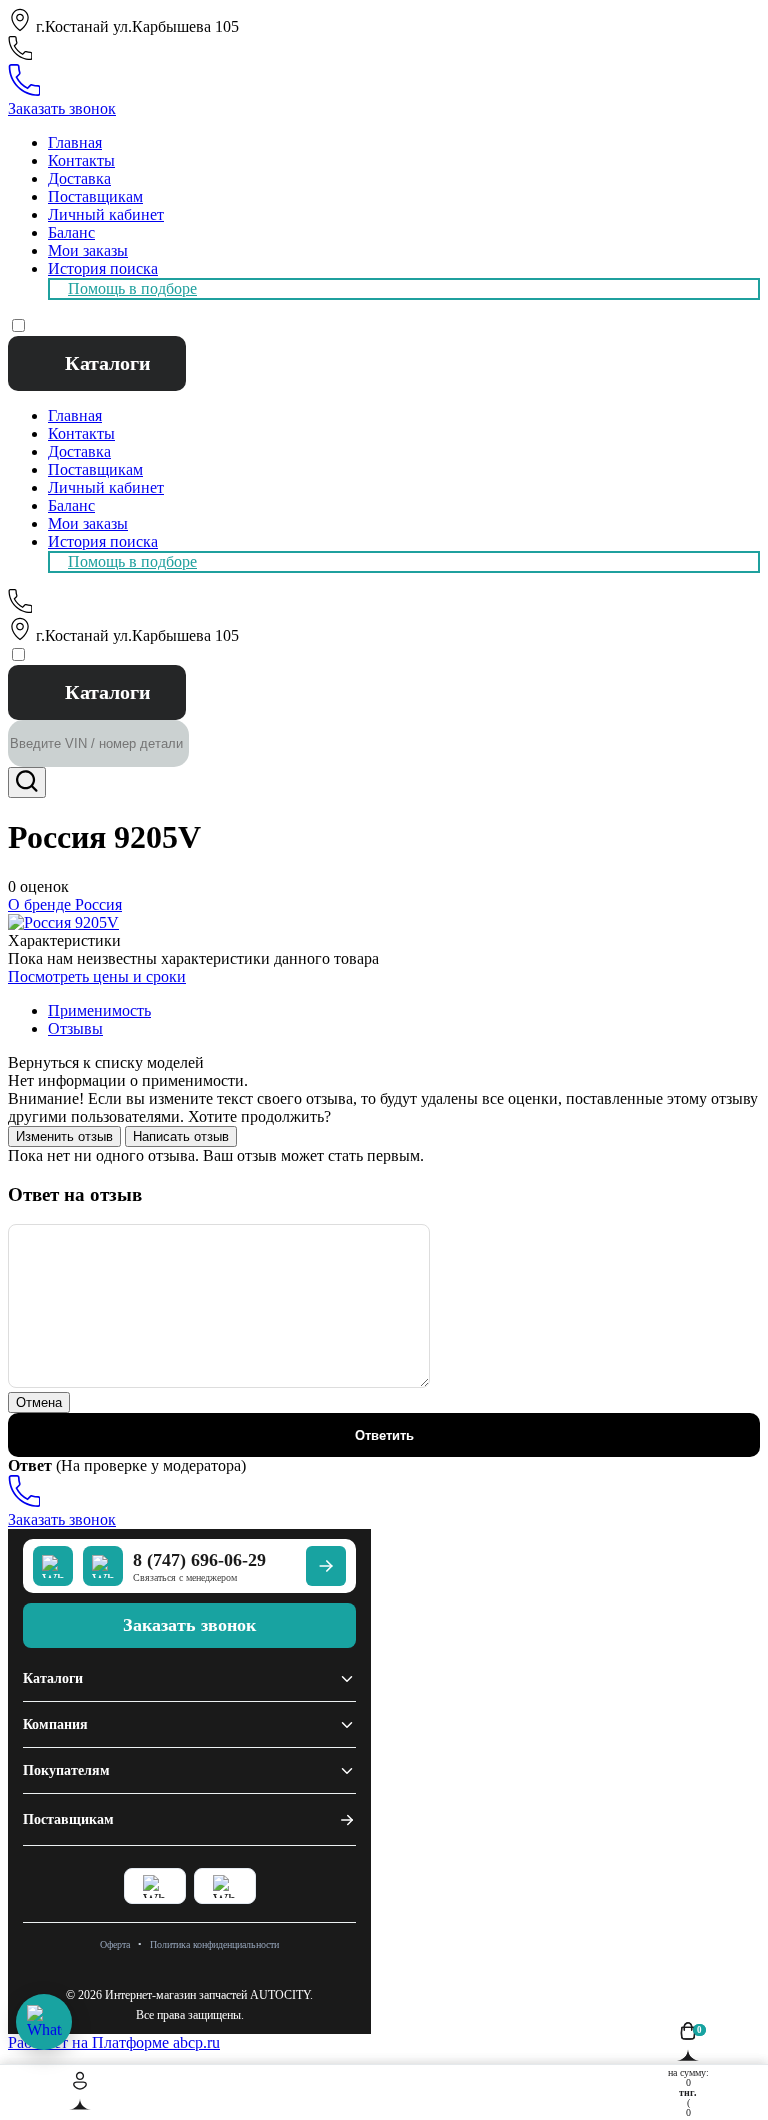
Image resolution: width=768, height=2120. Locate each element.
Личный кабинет (106, 214)
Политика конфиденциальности (214, 1944)
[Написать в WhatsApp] (44, 2022)
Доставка (79, 178)
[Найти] (27, 782)
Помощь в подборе (132, 288)
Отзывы (75, 1028)
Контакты (81, 160)
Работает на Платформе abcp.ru (114, 2042)
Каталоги (108, 363)
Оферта (115, 1944)
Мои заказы (88, 250)
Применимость (99, 1010)
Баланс (71, 232)
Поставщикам (95, 196)
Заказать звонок (62, 108)
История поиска (103, 268)
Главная (75, 142)
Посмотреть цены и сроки (97, 976)
